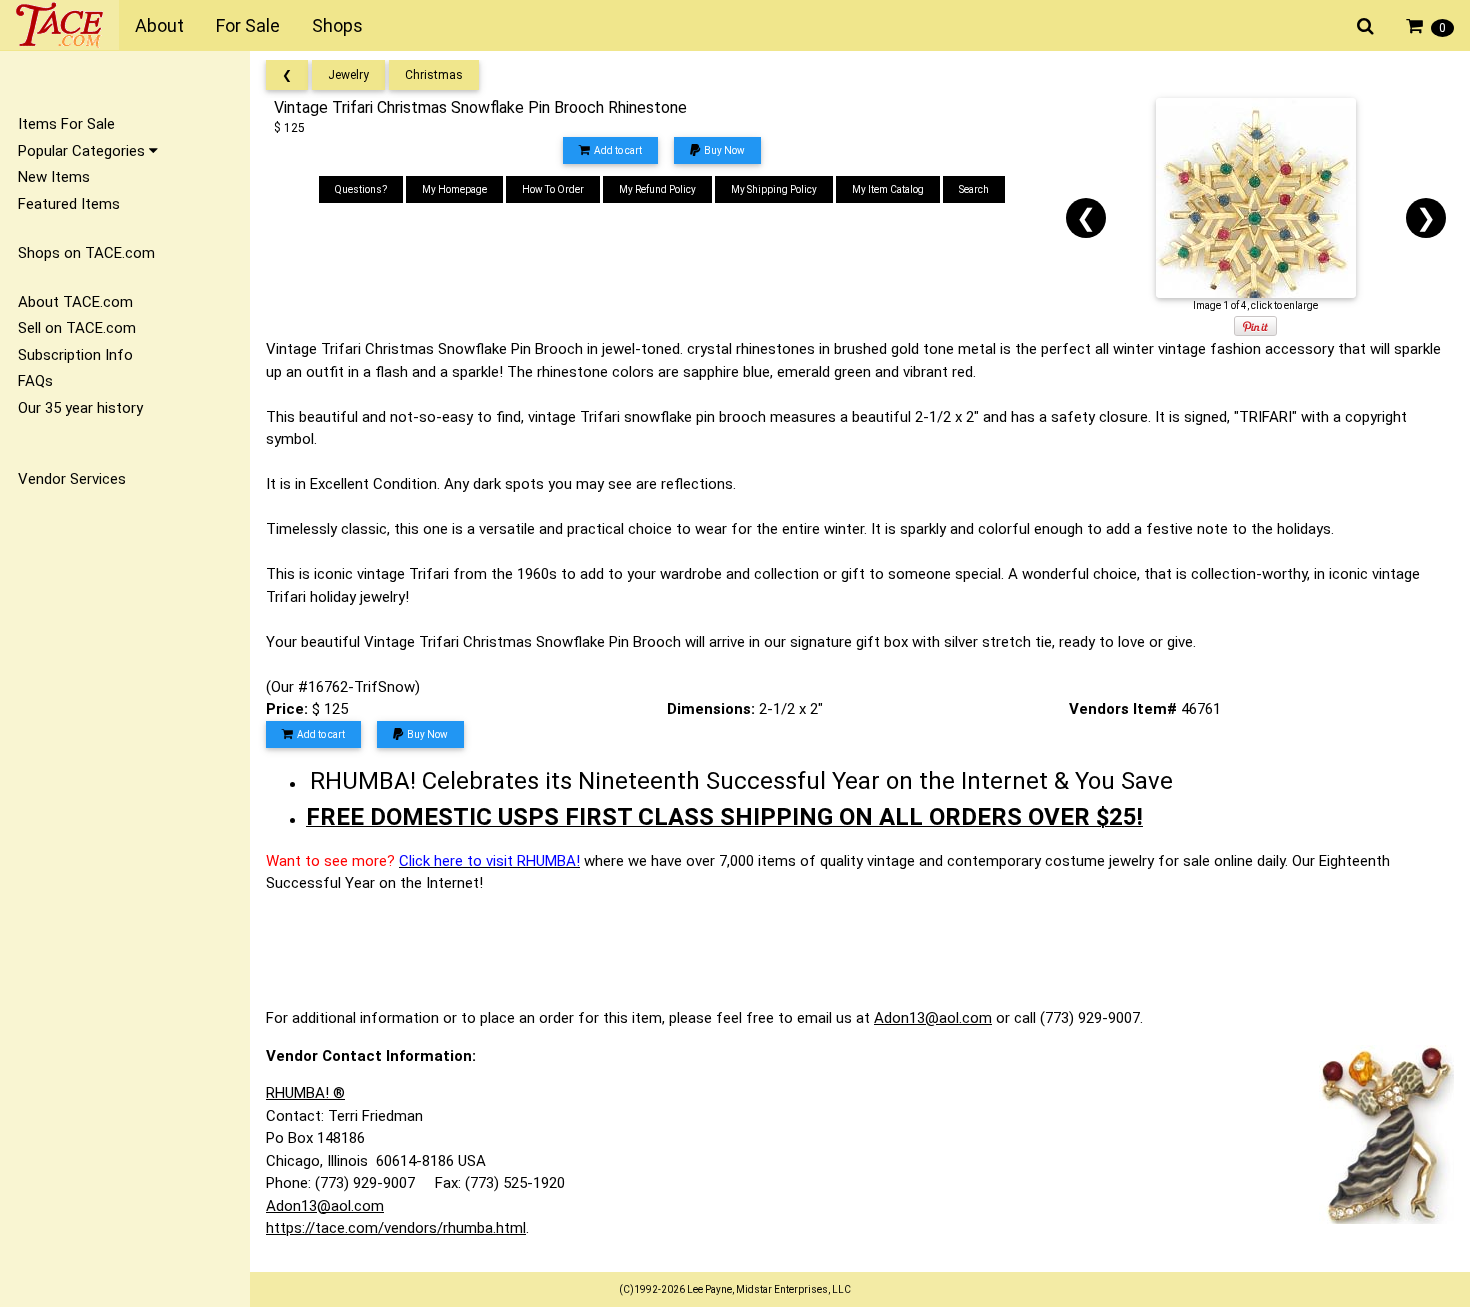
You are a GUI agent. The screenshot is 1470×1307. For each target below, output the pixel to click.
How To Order (553, 189)
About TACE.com (75, 302)
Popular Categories (83, 151)
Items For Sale (66, 124)
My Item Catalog (888, 189)
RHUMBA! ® (305, 1093)
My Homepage (454, 189)
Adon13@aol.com (933, 1018)
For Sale (248, 25)
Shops (337, 25)
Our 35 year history (80, 408)
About (159, 25)
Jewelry (348, 75)
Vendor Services (72, 479)
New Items (54, 177)
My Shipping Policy (774, 189)
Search (974, 189)
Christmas (434, 75)
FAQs (35, 381)
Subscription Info (75, 355)
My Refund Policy (657, 189)
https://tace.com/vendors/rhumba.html (396, 1228)
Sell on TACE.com (77, 328)
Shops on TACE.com (86, 253)
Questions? (361, 189)
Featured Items (69, 204)
